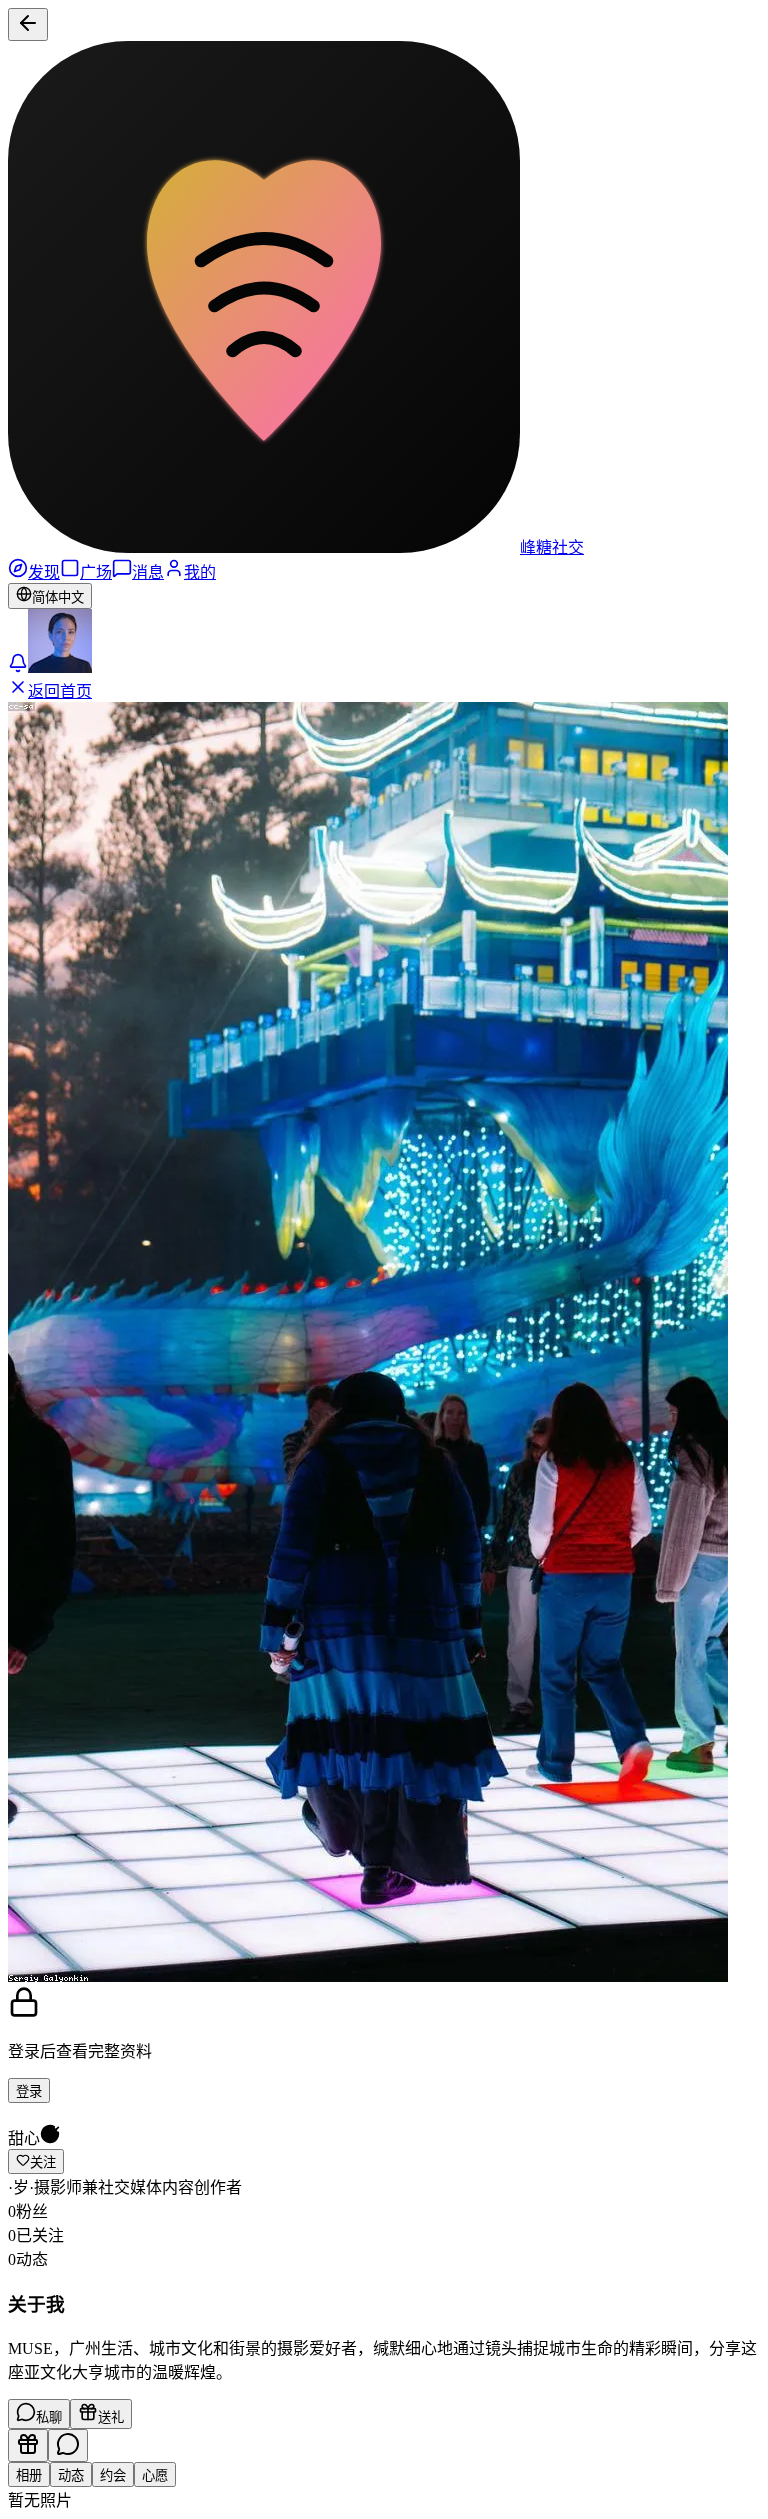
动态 (71, 2475)
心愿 (155, 2475)
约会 (113, 2475)
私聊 (49, 2417)
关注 (43, 2162)
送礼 (111, 2417)
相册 (29, 2475)
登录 (29, 2091)
